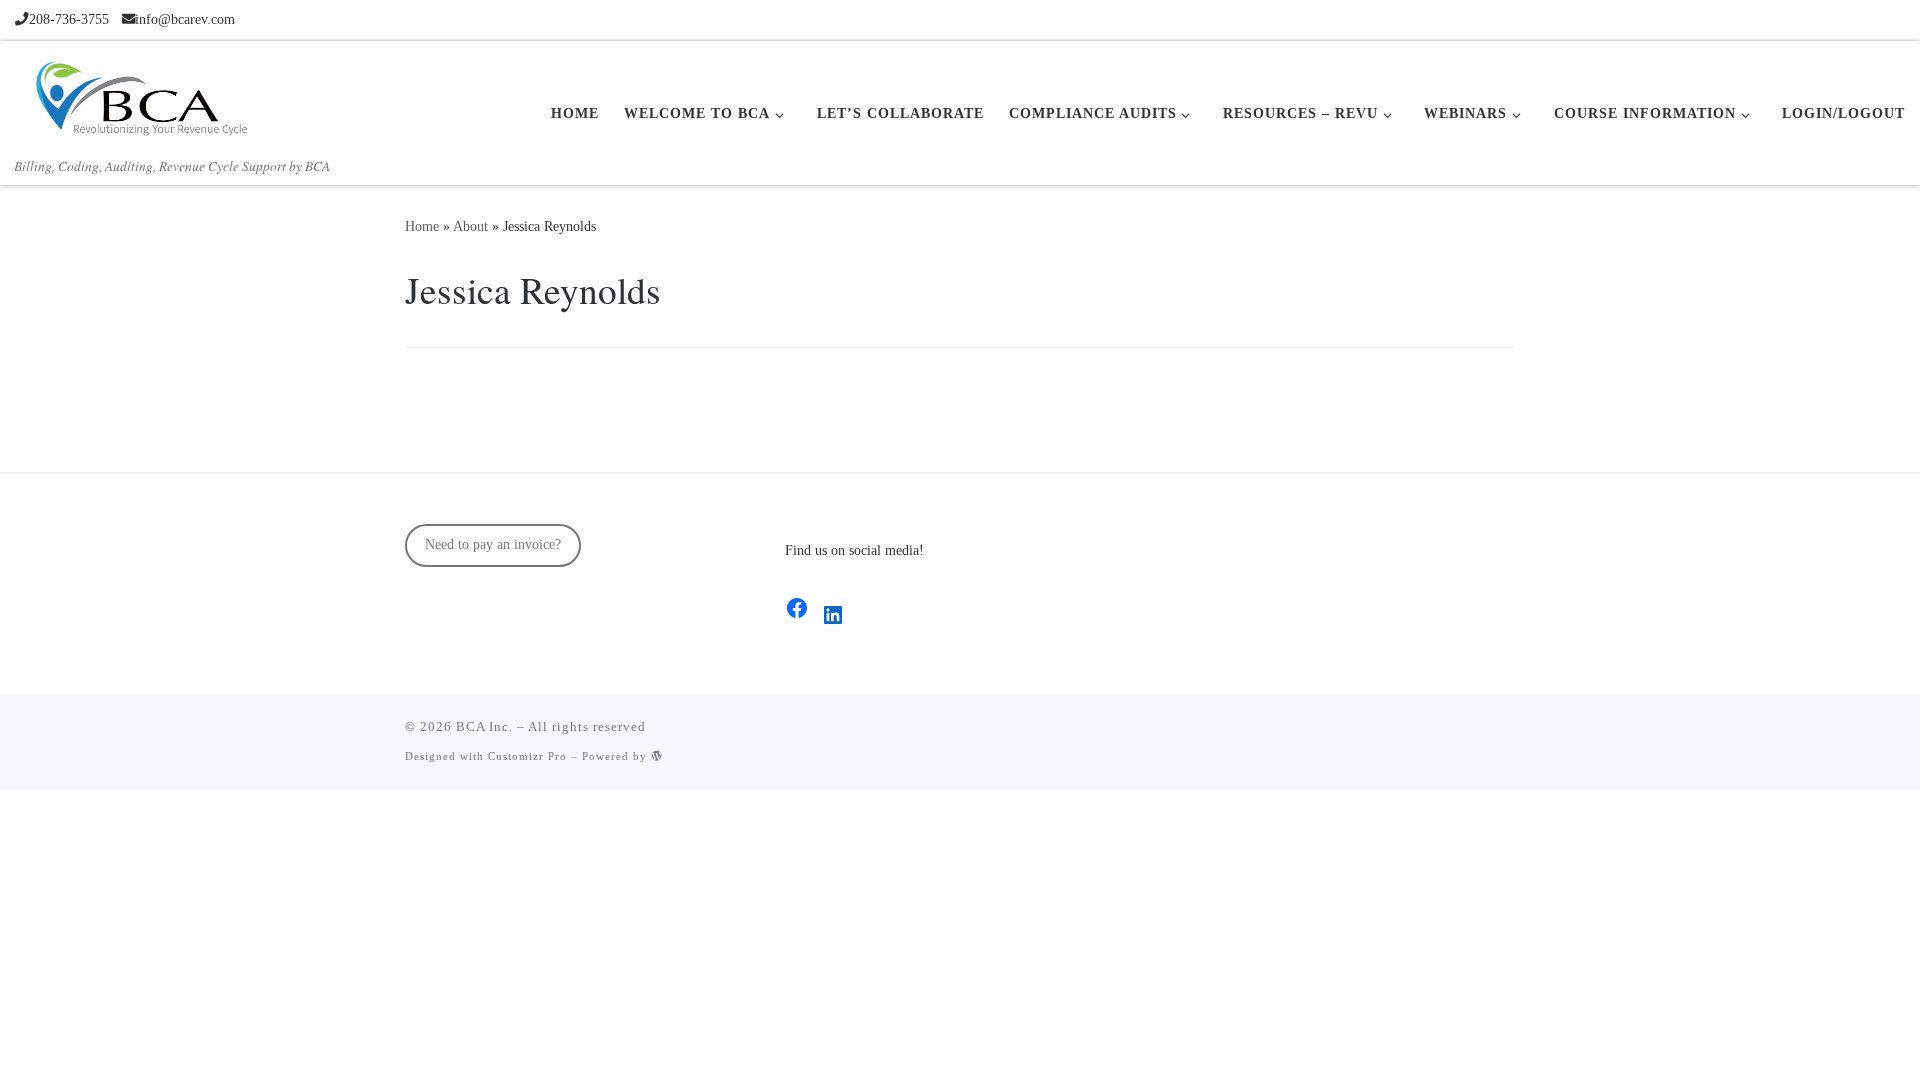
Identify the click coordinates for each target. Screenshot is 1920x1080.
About (470, 226)
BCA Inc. (484, 726)
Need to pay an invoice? (493, 544)
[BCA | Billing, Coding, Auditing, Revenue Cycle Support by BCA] (140, 95)
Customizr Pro (527, 756)
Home (422, 226)
